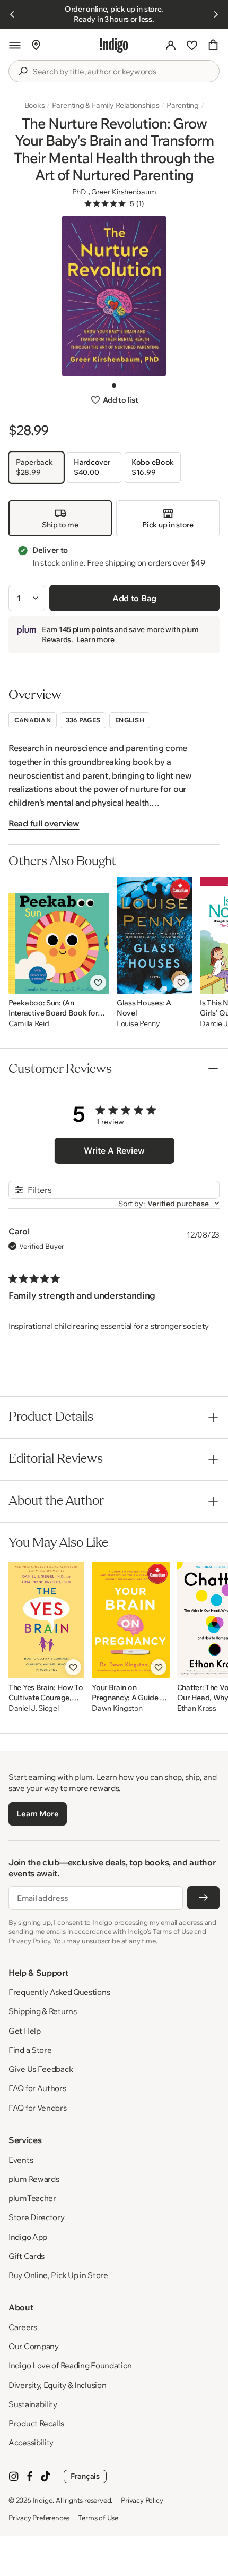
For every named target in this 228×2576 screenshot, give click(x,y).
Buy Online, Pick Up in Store (58, 2275)
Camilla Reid (29, 1024)
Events (21, 2160)
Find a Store (30, 2050)
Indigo (43, 2500)
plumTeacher (32, 2198)
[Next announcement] (216, 14)
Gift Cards (27, 2256)
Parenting (183, 105)
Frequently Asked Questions (59, 1992)
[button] (15, 45)
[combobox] (121, 72)
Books (35, 105)
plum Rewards (34, 2179)
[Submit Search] (23, 71)
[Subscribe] (203, 1898)
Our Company (34, 2346)
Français (85, 2476)
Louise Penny (138, 1024)
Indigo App (28, 2237)
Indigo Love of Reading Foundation (70, 2365)
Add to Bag (134, 598)
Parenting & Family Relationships (106, 105)
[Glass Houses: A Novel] (155, 935)
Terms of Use (98, 2518)
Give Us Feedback (41, 2069)
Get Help (25, 2031)
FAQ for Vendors (38, 2108)
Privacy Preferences (39, 2518)
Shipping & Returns (43, 2011)
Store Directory (37, 2217)
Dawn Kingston (117, 1708)
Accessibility (31, 2442)
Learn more (95, 639)
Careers (23, 2327)
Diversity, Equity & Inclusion (57, 2385)
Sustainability (33, 2404)
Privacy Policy (142, 2500)
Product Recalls (36, 2423)
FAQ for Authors (37, 2088)
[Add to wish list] (98, 983)
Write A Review (114, 1150)
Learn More (37, 1814)
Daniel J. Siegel (34, 1708)
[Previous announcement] (12, 14)
